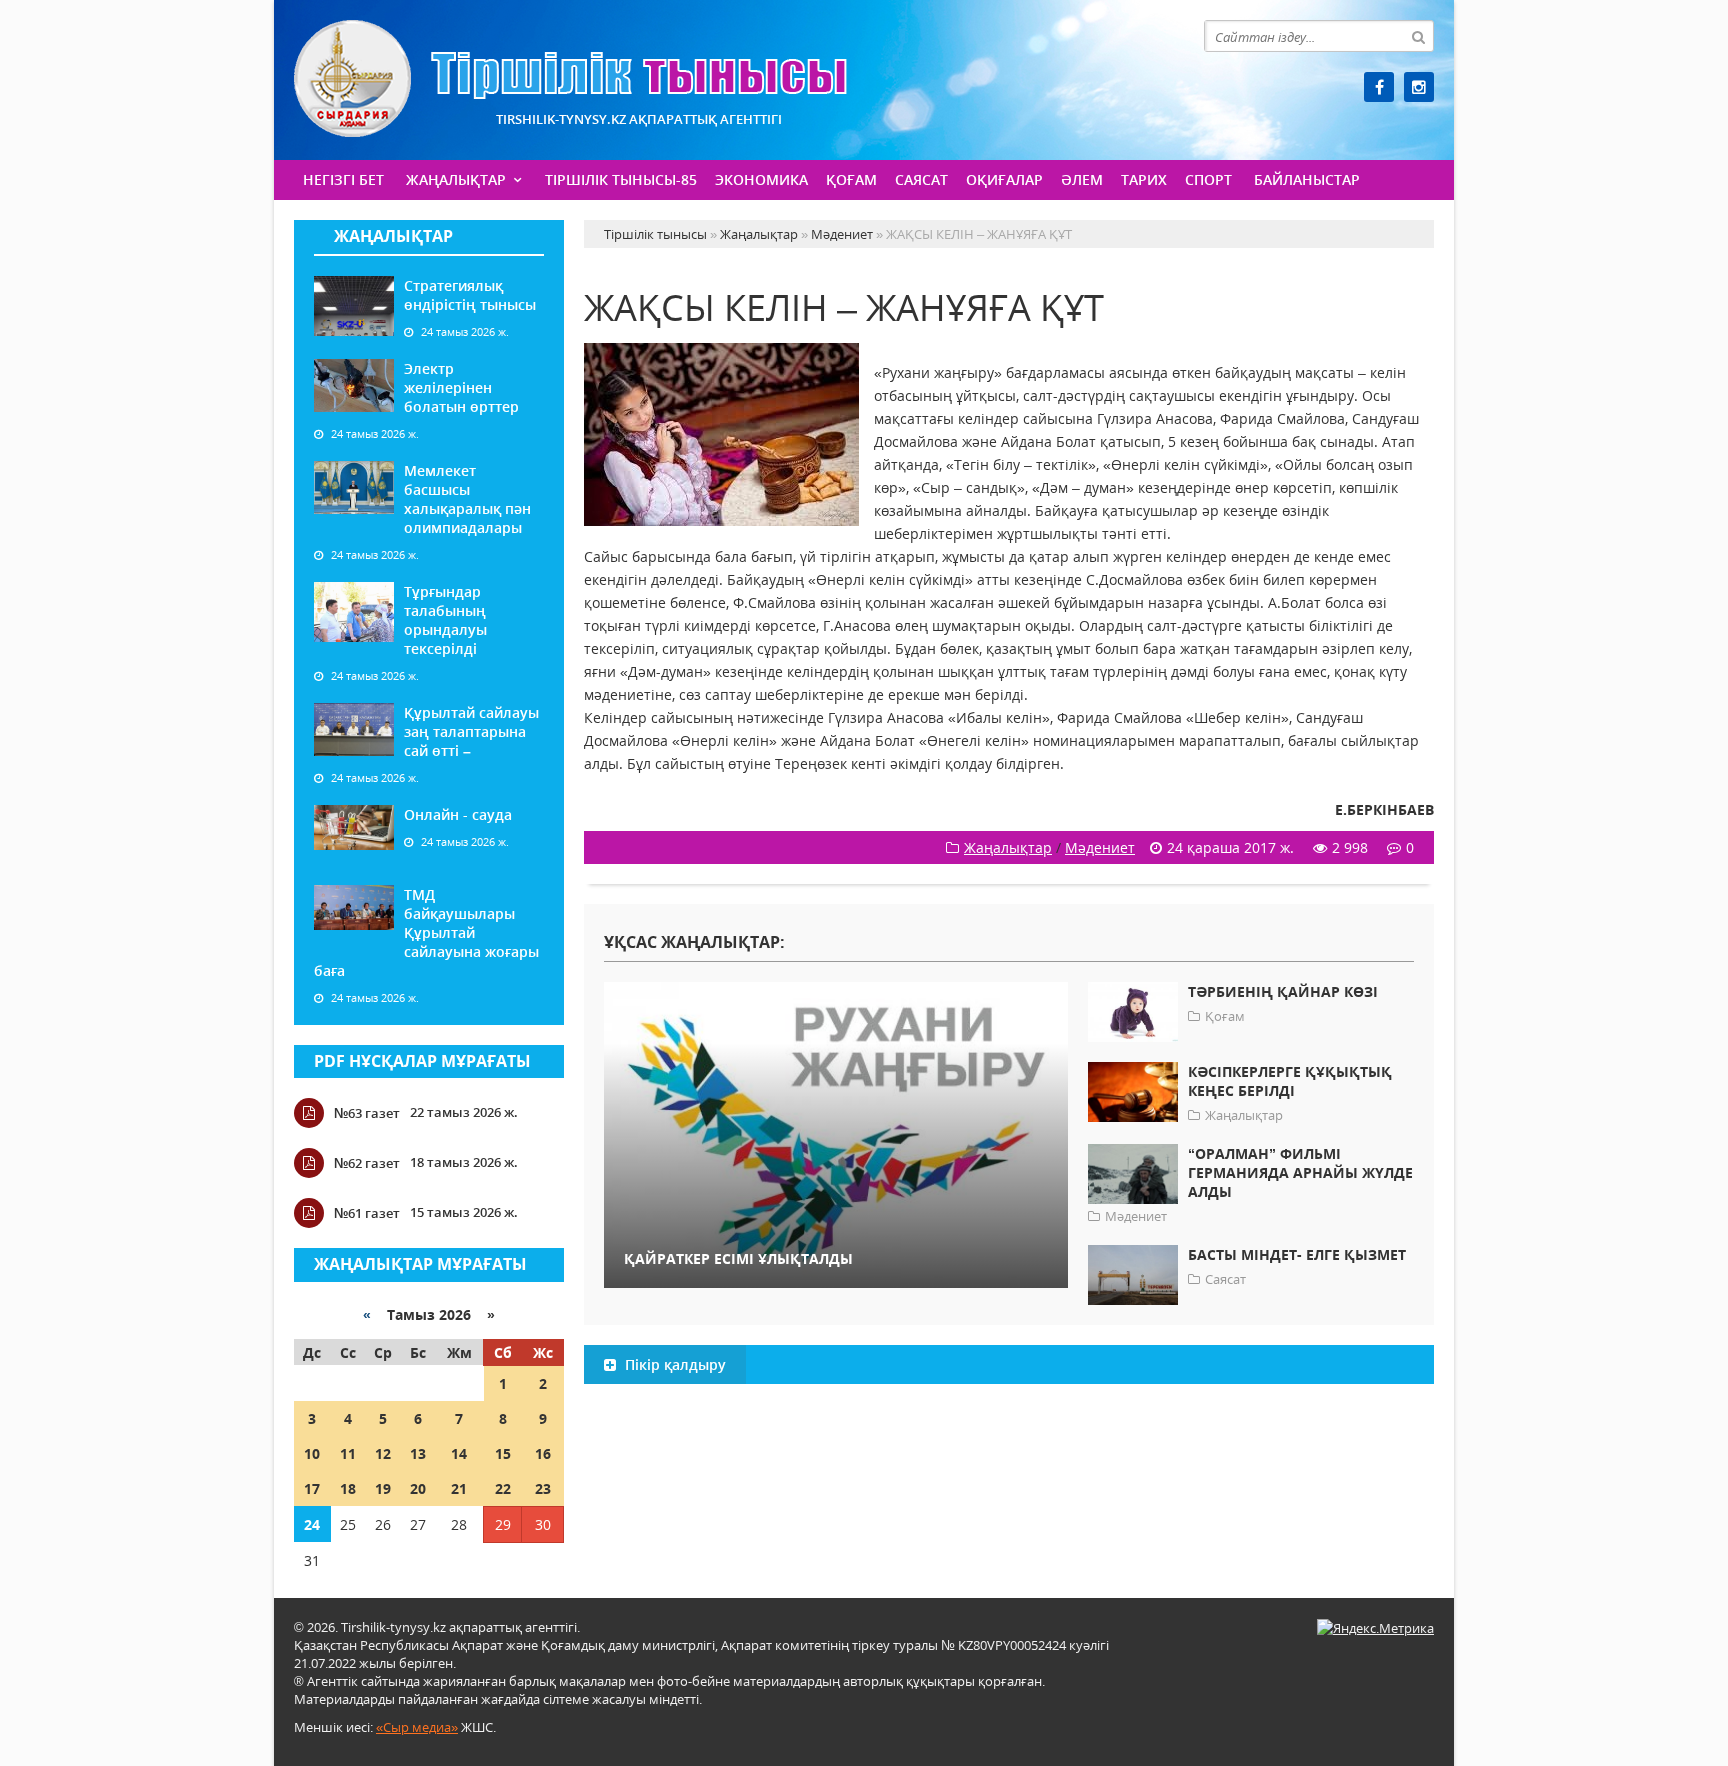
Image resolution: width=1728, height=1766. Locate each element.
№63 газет (367, 1113)
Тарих (1144, 179)
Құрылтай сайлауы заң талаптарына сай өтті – (471, 731)
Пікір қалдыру (673, 1364)
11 (348, 1453)
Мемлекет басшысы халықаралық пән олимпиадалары (467, 499)
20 (418, 1488)
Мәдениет (1100, 847)
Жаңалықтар (456, 179)
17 (312, 1488)
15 (503, 1453)
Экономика (761, 179)
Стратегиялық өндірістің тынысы (470, 295)
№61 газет (367, 1213)
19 (383, 1488)
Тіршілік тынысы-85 (621, 179)
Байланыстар (1307, 179)
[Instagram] (1419, 87)
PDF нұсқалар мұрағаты (422, 1061)
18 (348, 1488)
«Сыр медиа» (417, 1727)
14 (459, 1453)
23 (543, 1488)
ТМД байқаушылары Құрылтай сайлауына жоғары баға (426, 932)
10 (312, 1453)
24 (312, 1524)
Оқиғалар (1004, 179)
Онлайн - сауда (458, 814)
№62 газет (367, 1163)
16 (543, 1453)
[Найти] (1418, 36)
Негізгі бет (343, 179)
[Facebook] (1379, 87)
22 (503, 1488)
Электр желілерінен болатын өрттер (461, 387)
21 (459, 1488)
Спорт (1208, 179)
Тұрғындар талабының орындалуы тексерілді (445, 620)
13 (418, 1453)
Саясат (921, 179)
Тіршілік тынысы (570, 78)
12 (383, 1453)
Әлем (1082, 179)
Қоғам (851, 179)
